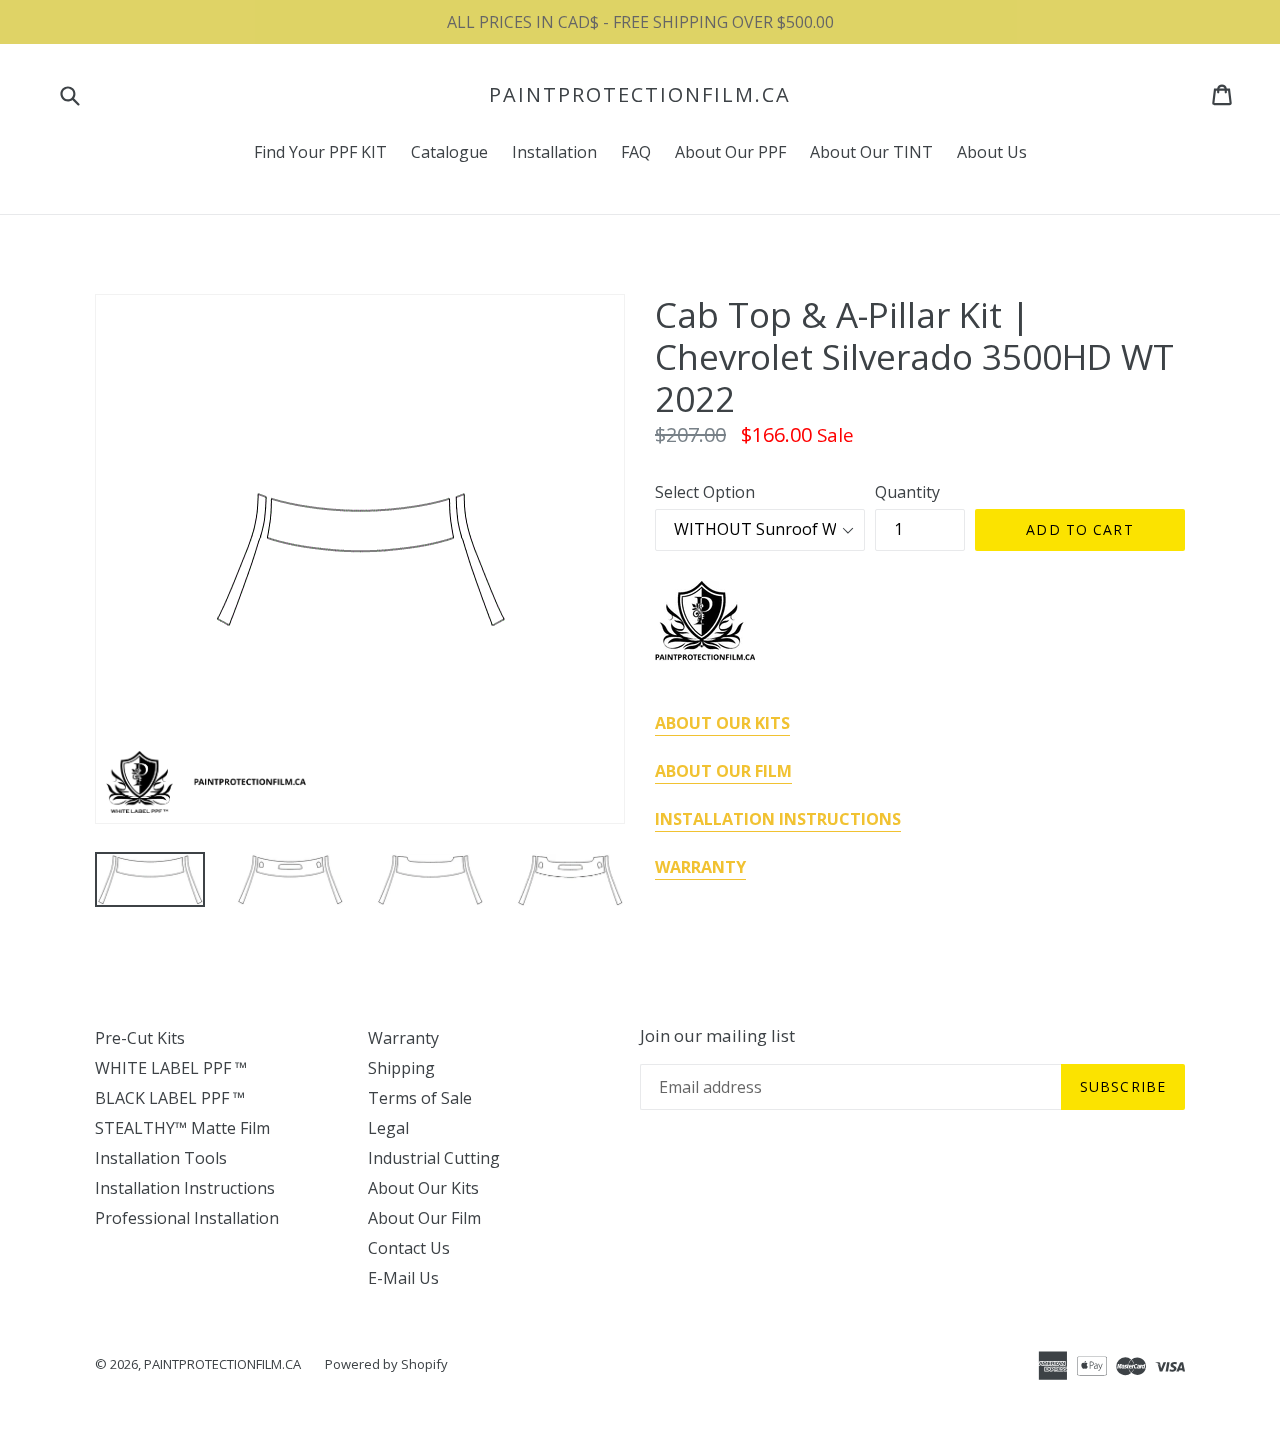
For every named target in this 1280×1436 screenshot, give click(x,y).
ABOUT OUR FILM (723, 771)
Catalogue (449, 152)
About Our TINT (871, 152)
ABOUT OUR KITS (722, 723)
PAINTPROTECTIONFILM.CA (640, 95)
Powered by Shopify (386, 1364)
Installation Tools (161, 1158)
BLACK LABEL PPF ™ (170, 1098)
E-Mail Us (403, 1278)
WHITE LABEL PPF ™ (171, 1068)
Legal (388, 1128)
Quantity (907, 492)
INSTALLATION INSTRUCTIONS (778, 819)
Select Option (705, 492)
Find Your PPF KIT (320, 152)
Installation (554, 152)
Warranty (403, 1038)
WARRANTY (700, 867)
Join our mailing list (717, 1036)
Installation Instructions (185, 1188)
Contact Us (409, 1248)
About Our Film (424, 1218)
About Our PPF (730, 152)
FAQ (636, 152)
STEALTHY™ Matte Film (182, 1128)
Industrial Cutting (434, 1158)
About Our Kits (423, 1188)
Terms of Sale (420, 1098)
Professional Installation (187, 1218)
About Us (992, 152)
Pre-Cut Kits (140, 1038)
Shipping (401, 1068)
